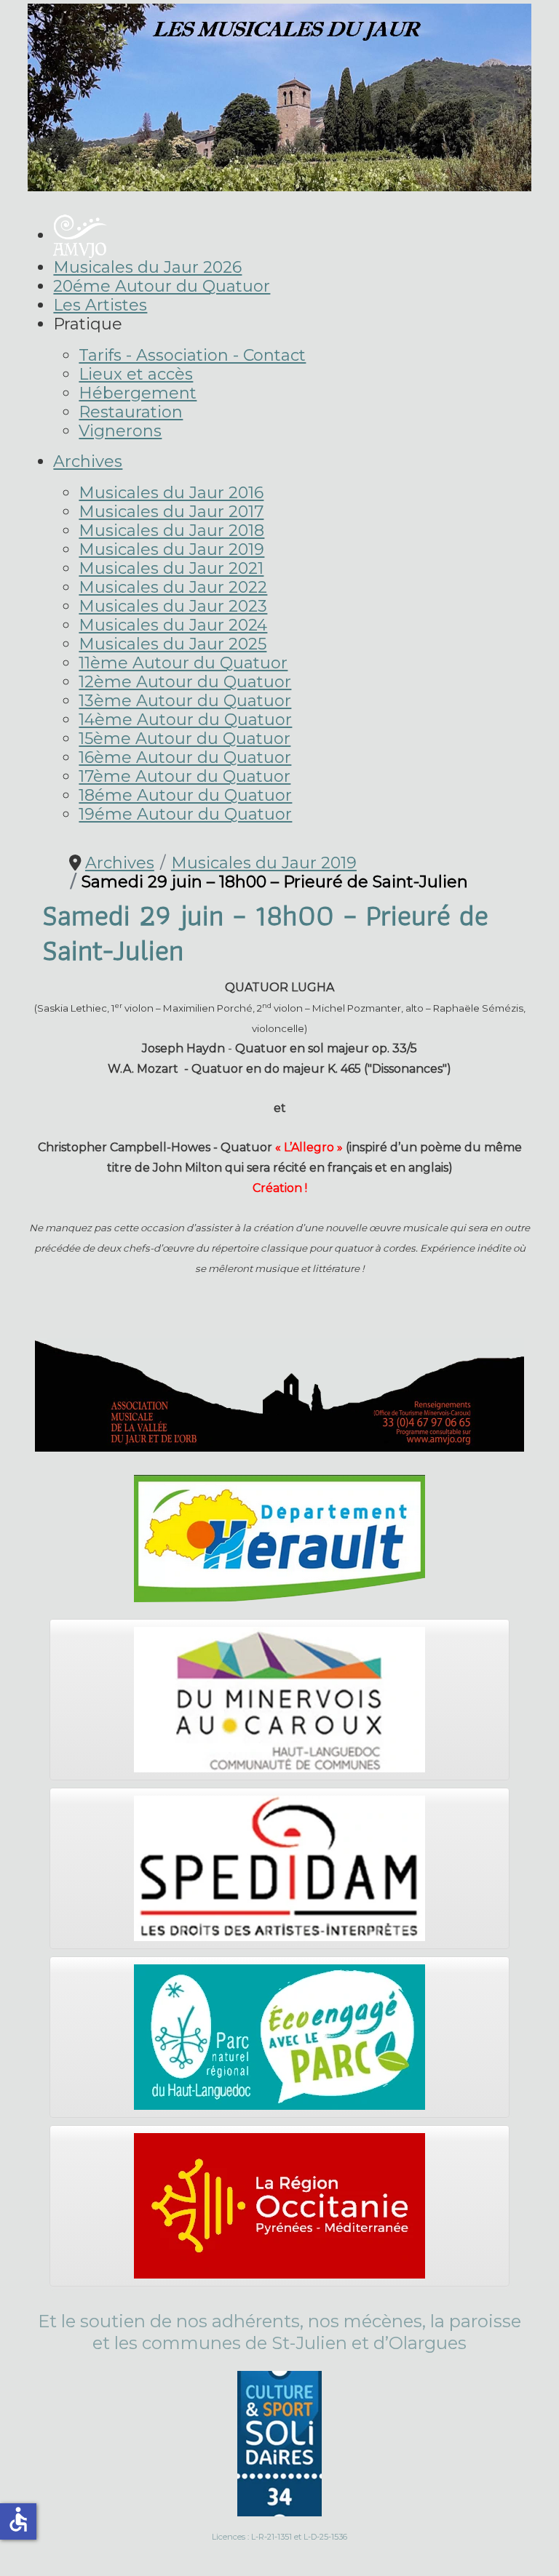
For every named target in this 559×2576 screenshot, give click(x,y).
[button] (88, 324)
